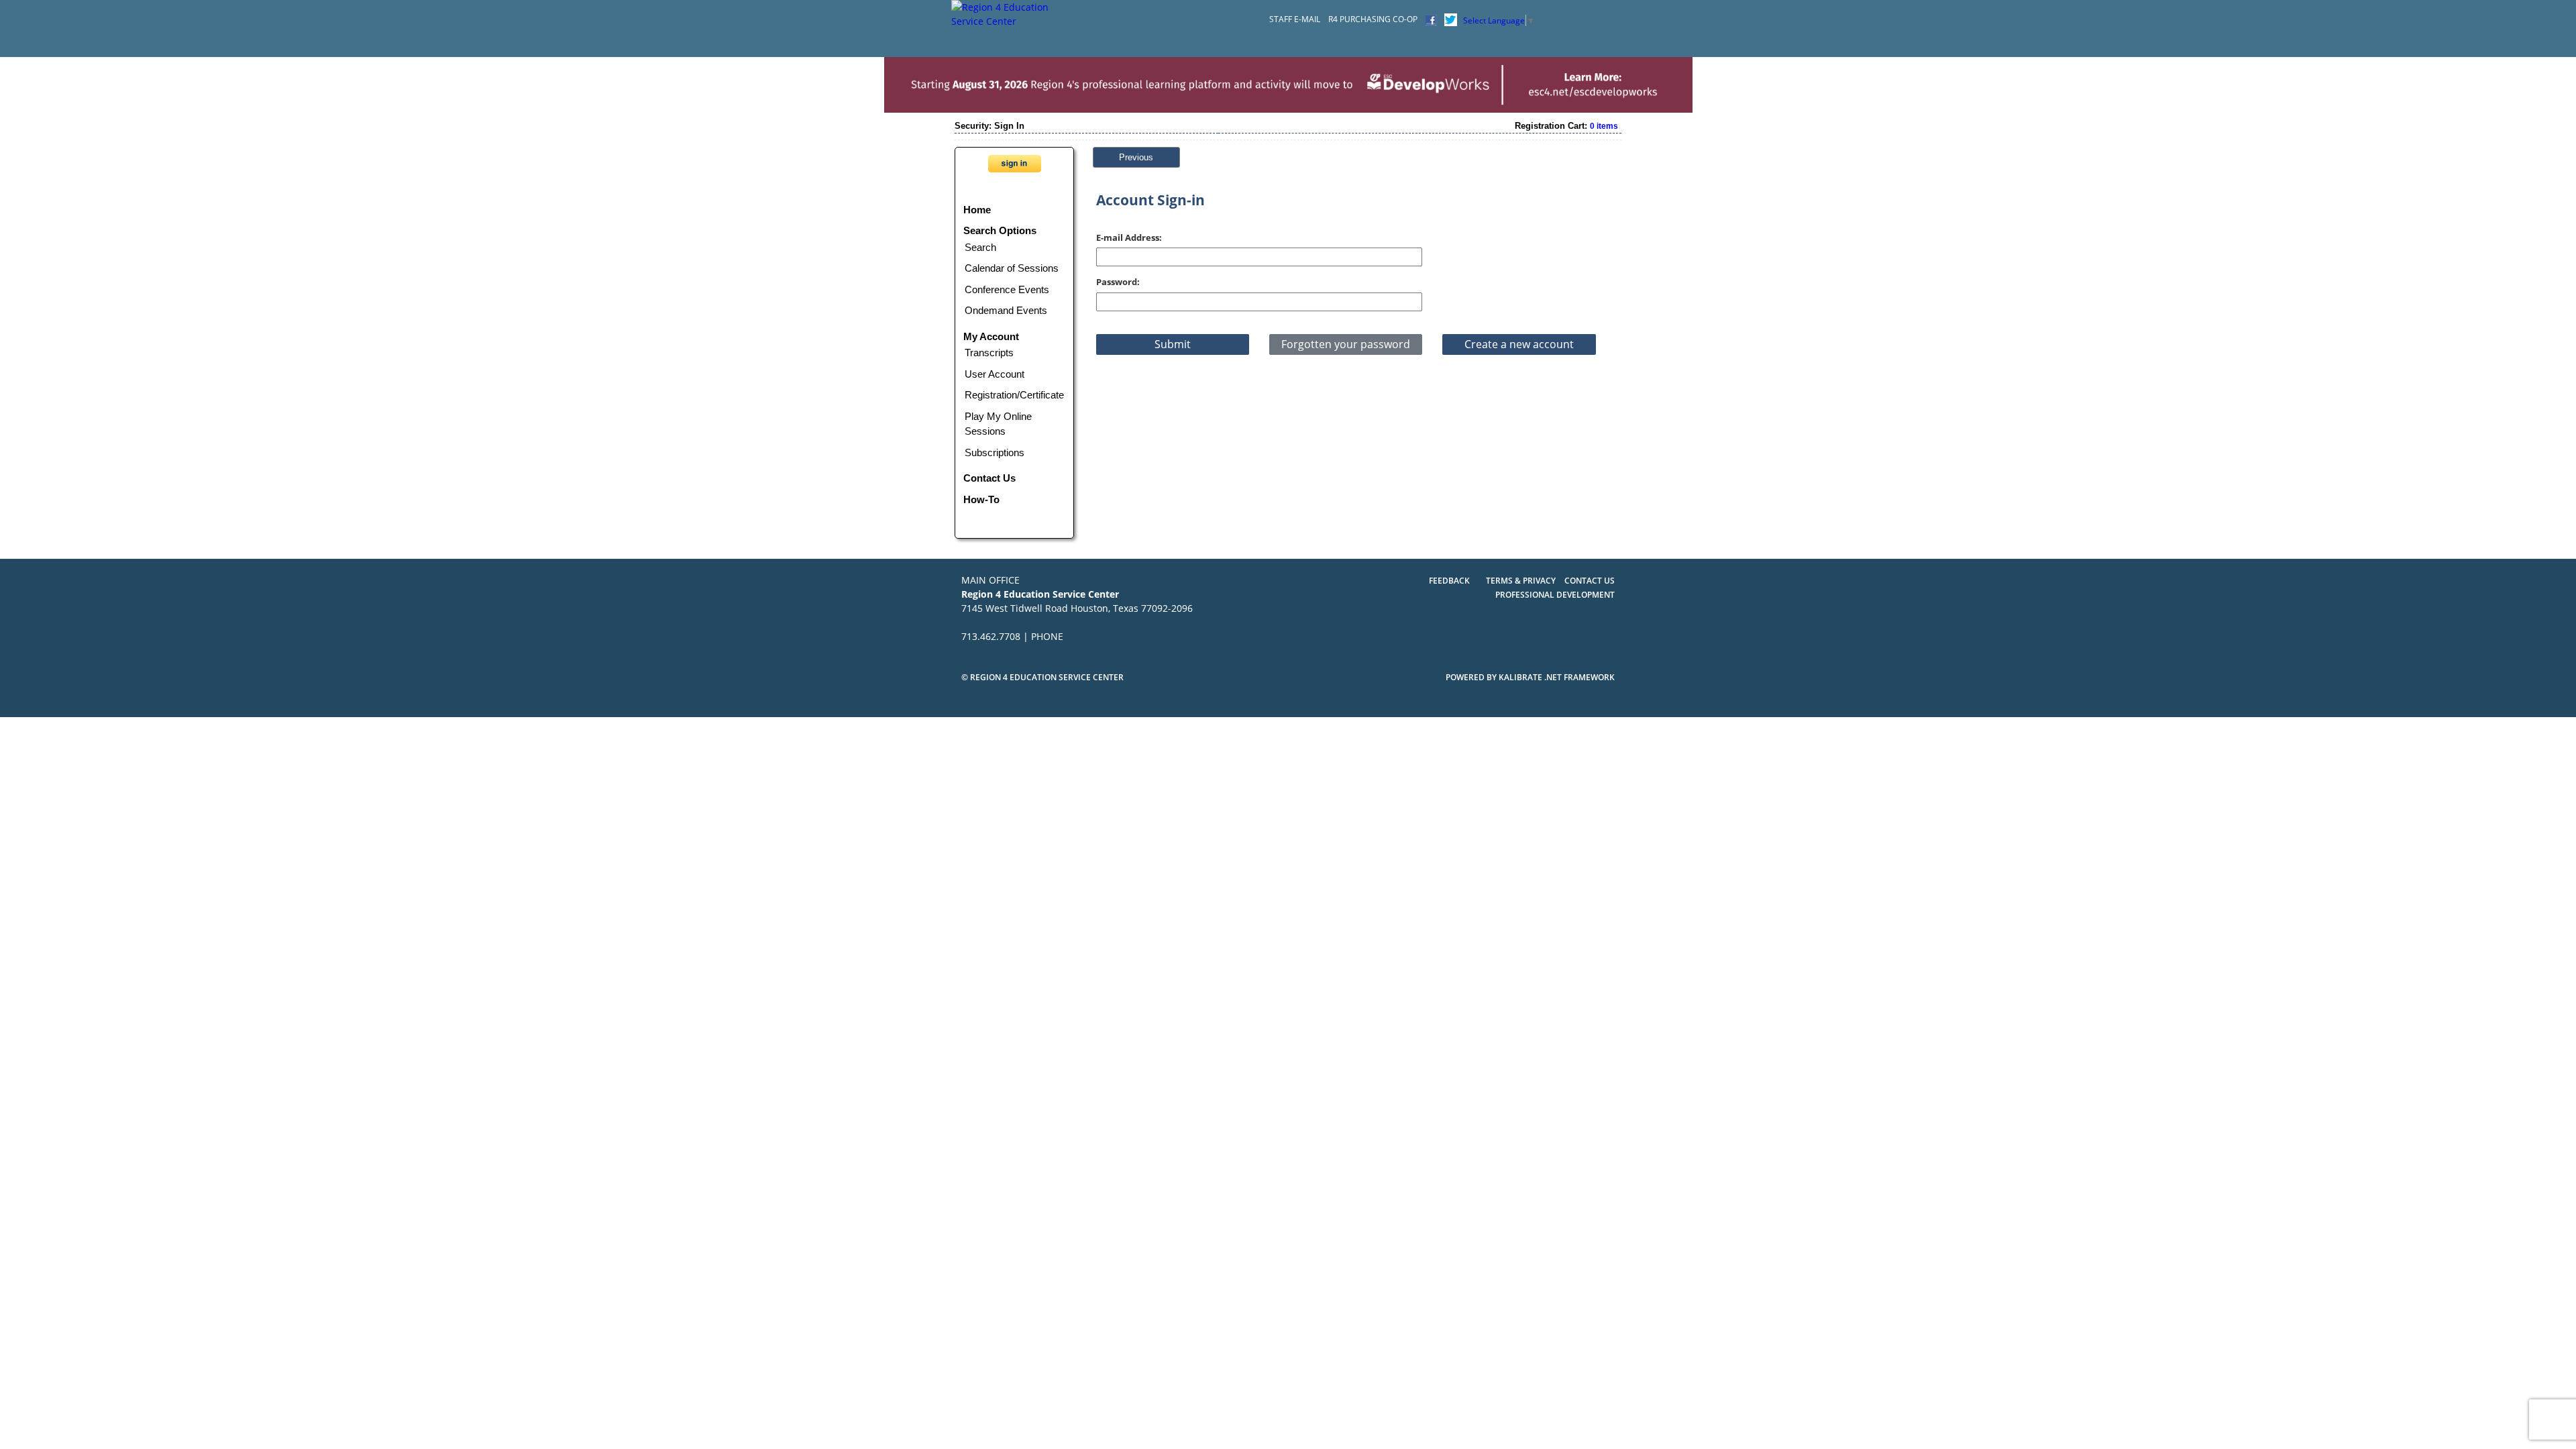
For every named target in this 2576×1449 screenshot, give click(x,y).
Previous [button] (1136, 157)
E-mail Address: (1129, 237)
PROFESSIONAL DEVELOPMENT (1555, 595)
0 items (1604, 126)
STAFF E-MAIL (1295, 19)
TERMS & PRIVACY (1522, 581)
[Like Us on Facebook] (1431, 19)
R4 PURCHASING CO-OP (1373, 19)
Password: (1118, 282)
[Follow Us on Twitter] (1451, 19)
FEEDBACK (1449, 581)
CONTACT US (1590, 581)
